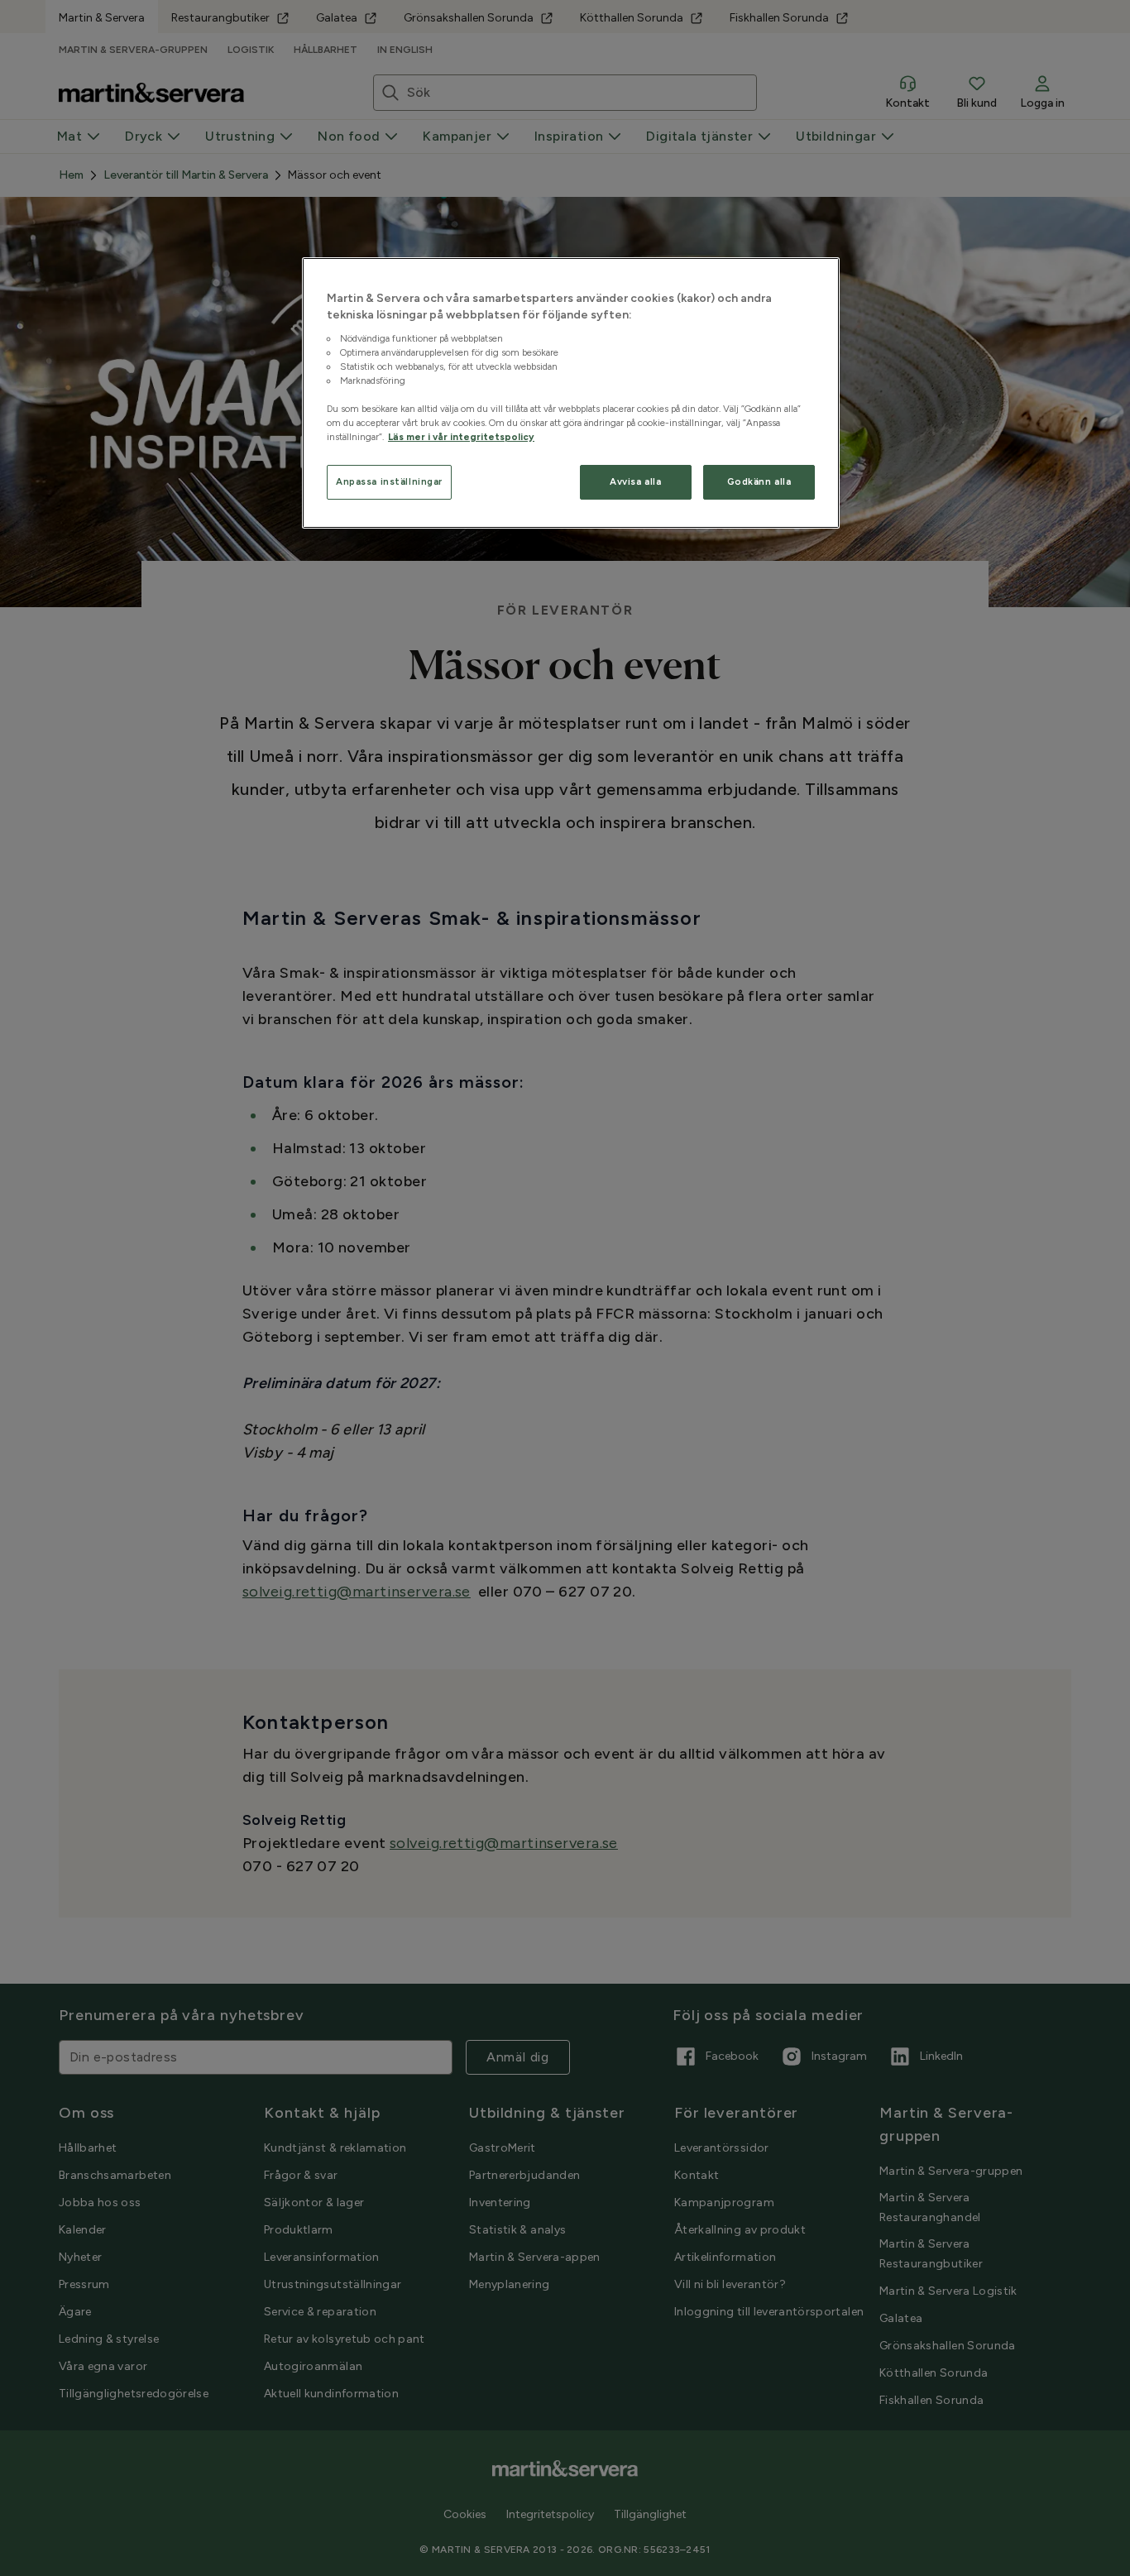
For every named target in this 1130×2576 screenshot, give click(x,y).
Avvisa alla (635, 481)
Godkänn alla (759, 481)
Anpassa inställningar (389, 481)
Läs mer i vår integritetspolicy (461, 437)
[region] (571, 393)
